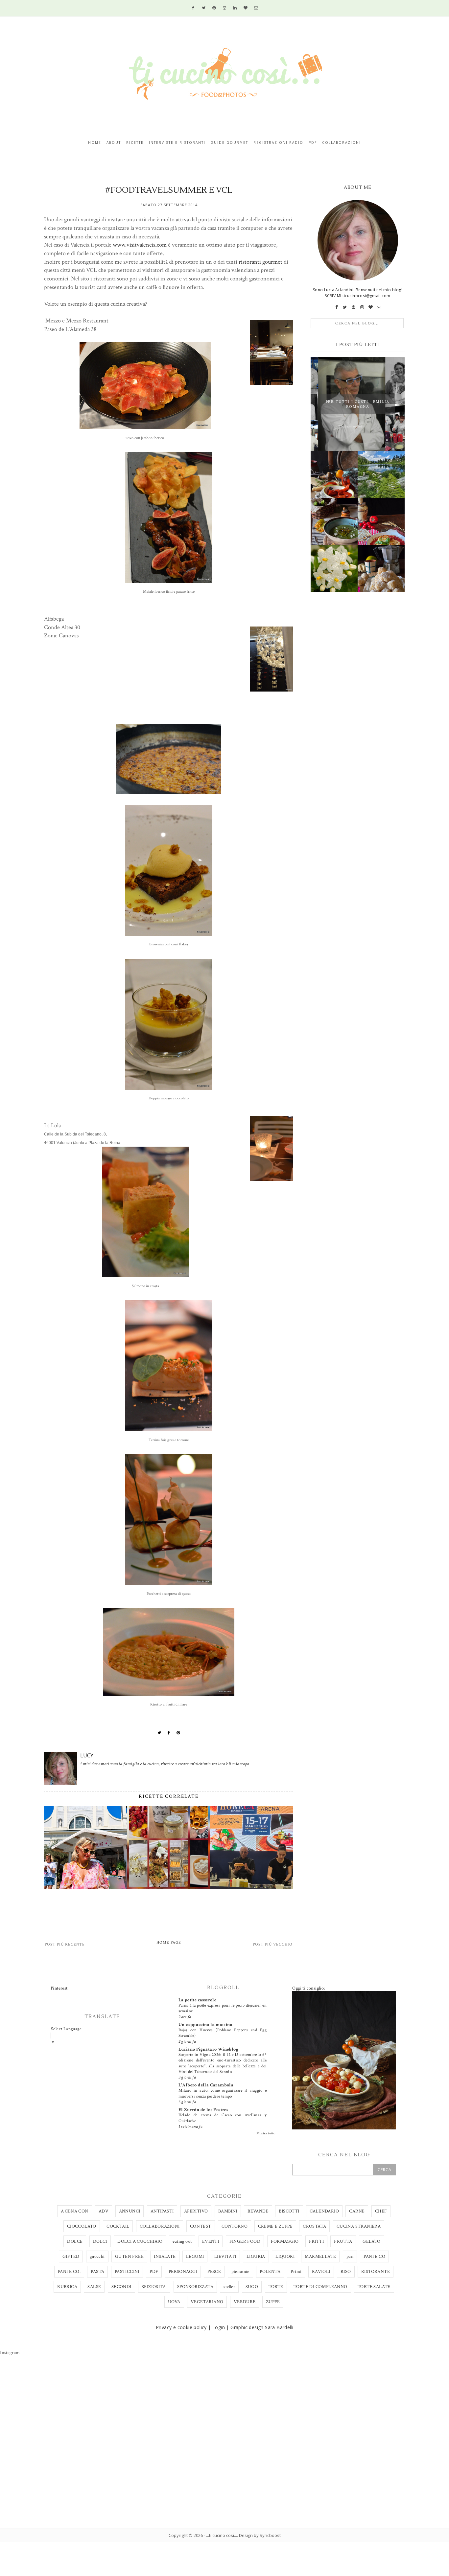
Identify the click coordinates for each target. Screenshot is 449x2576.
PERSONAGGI (183, 2272)
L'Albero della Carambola (206, 2085)
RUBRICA (67, 2287)
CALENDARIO (324, 2211)
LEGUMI (195, 2257)
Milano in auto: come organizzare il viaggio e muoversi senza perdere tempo (223, 2093)
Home (95, 143)
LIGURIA (256, 2257)
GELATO (371, 2241)
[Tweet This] (159, 1733)
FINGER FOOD (245, 2241)
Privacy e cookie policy (181, 2327)
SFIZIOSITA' (154, 2287)
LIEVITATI (225, 2257)
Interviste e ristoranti (177, 143)
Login (219, 2327)
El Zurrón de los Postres (203, 2110)
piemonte (240, 2272)
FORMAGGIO (285, 2241)
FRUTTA (343, 2241)
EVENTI (211, 2241)
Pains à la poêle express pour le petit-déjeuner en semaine (223, 2008)
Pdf (313, 143)
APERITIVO (196, 2211)
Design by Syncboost (260, 2535)
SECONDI (121, 2287)
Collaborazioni (342, 143)
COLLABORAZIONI (160, 2226)
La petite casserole (198, 2000)
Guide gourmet (229, 143)
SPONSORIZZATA (195, 2287)
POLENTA (270, 2272)
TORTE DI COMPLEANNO (320, 2287)
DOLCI (100, 2241)
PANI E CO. (69, 2272)
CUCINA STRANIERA (359, 2226)
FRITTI (316, 2241)
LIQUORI (285, 2257)
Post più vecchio (273, 1944)
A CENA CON (75, 2211)
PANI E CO (374, 2257)
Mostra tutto (266, 2133)
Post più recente (65, 1944)
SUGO (252, 2287)
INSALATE (165, 2257)
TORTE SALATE (374, 2287)
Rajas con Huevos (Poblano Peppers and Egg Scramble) (223, 2033)
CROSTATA (314, 2226)
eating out (182, 2241)
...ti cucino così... (222, 2535)
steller (229, 2287)
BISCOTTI (289, 2211)
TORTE (276, 2287)
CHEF (381, 2211)
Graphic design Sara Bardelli (262, 2327)
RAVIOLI (321, 2272)
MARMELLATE (320, 2257)
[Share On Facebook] (169, 1733)
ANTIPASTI (162, 2211)
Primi (296, 2272)
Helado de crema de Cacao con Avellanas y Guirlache (223, 2118)
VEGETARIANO (207, 2302)
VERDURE (245, 2302)
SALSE (94, 2287)
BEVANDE (258, 2211)
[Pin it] (178, 1733)
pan (350, 2257)
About (114, 143)
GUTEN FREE (129, 2257)
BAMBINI (228, 2211)
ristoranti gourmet (260, 262)
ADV (104, 2211)
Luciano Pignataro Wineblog (208, 2049)
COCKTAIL (118, 2226)
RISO (346, 2272)
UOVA (174, 2302)
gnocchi (97, 2257)
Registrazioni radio (278, 143)
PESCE (214, 2272)
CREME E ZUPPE (275, 2226)
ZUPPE (273, 2302)
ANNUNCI (130, 2211)
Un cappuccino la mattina (206, 2025)
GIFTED (71, 2257)
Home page (169, 1942)
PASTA (97, 2272)
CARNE (357, 2211)
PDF (154, 2272)
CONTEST (201, 2226)
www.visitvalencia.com (140, 245)
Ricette (135, 143)
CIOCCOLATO (82, 2226)
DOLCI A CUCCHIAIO (140, 2241)
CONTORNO (235, 2226)
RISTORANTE (376, 2272)
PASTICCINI (127, 2272)
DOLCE (75, 2241)
